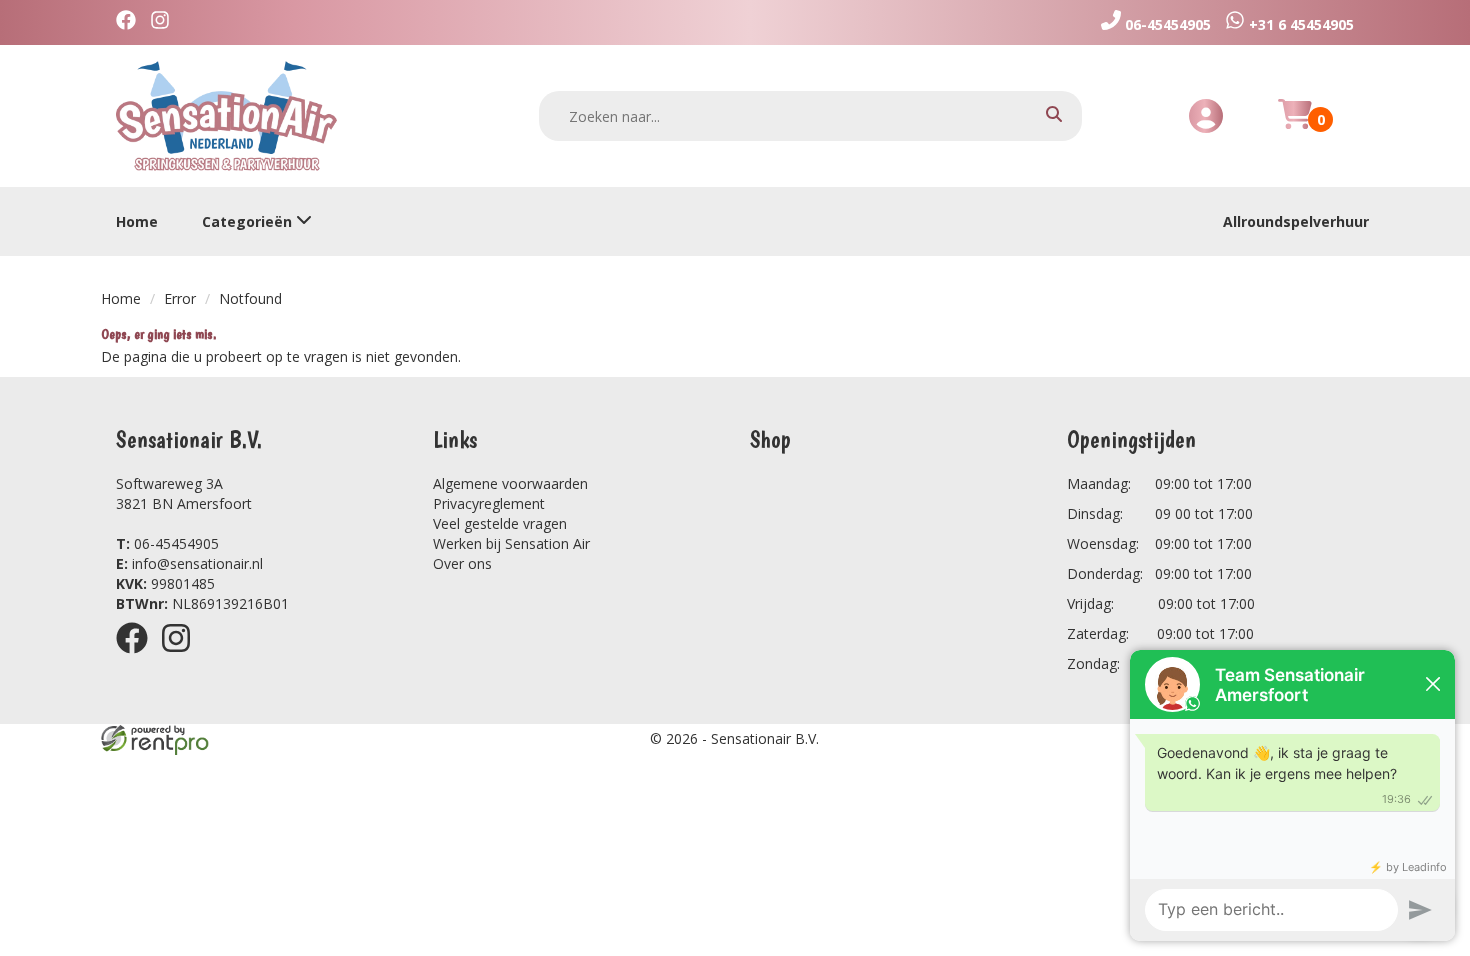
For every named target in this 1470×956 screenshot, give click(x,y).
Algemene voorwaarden (510, 483)
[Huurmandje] (1295, 125)
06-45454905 (167, 543)
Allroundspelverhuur (1296, 221)
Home (137, 221)
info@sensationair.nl (189, 563)
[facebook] (138, 656)
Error (180, 298)
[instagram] (182, 656)
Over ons (462, 563)
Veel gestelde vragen (500, 523)
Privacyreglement (489, 503)
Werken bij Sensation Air (511, 543)
